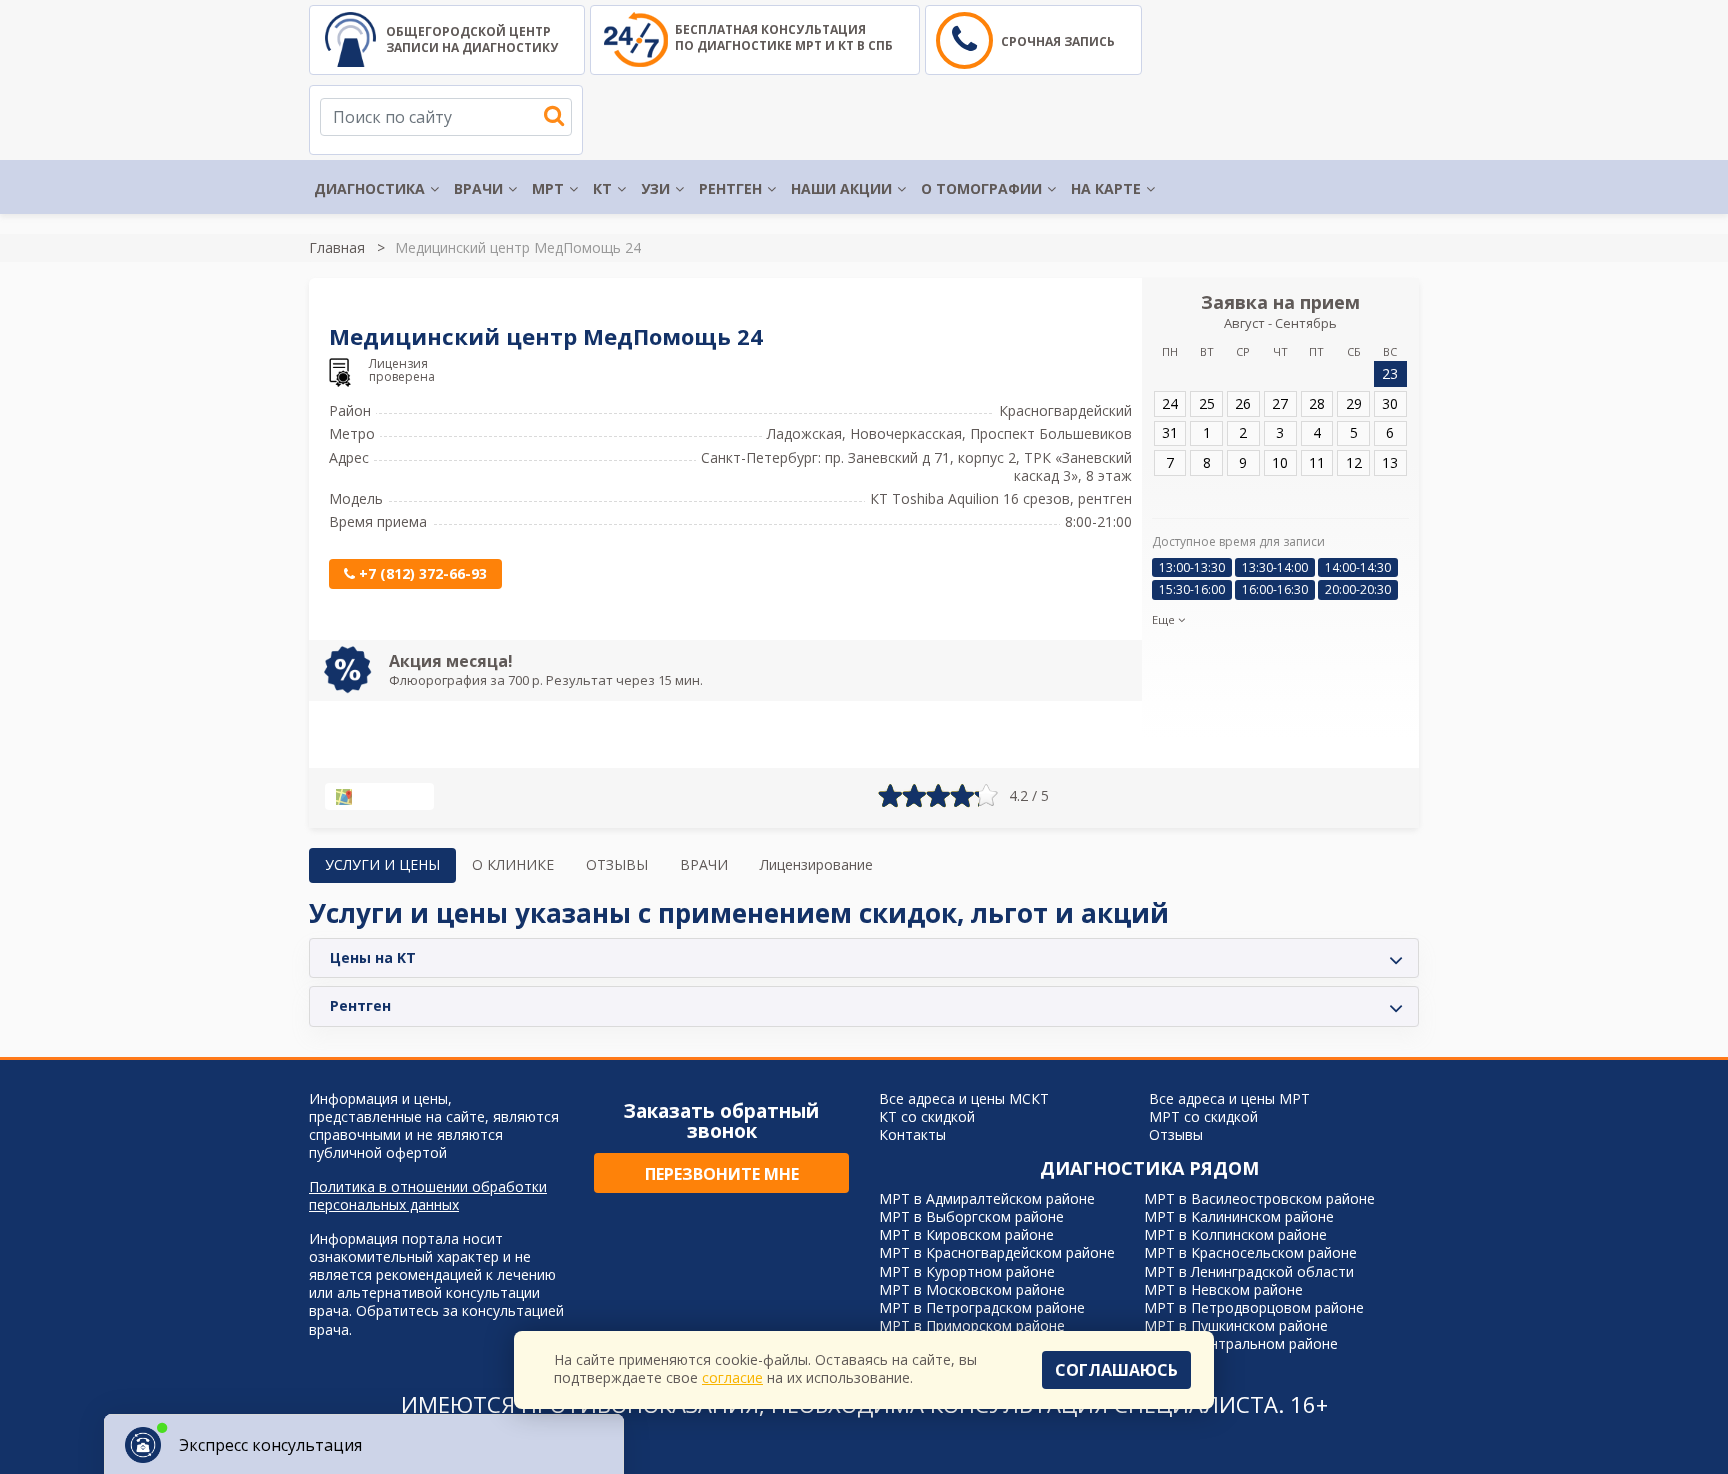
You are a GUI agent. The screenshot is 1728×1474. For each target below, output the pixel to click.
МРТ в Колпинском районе (1235, 1234)
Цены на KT (373, 957)
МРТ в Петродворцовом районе (1254, 1307)
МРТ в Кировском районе (966, 1234)
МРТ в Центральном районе (1241, 1343)
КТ (602, 188)
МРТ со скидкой (1203, 1116)
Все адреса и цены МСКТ (964, 1098)
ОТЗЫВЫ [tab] (617, 864)
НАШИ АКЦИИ (841, 188)
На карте (1106, 188)
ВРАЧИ (478, 188)
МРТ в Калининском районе (1239, 1216)
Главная (337, 247)
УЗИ (655, 188)
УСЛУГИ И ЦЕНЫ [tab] (382, 864)
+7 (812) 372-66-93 (421, 573)
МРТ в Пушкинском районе (1236, 1325)
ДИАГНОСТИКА (369, 188)
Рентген (360, 1005)
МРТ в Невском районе (1223, 1289)
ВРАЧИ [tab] (704, 864)
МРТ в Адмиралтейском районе (987, 1198)
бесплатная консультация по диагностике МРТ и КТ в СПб (784, 37)
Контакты (912, 1134)
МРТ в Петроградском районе (982, 1307)
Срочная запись (1058, 41)
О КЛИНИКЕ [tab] (513, 864)
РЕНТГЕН (730, 188)
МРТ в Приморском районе (972, 1325)
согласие (732, 1377)
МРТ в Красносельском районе (1250, 1252)
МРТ (548, 188)
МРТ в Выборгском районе (971, 1216)
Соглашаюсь (1116, 1370)
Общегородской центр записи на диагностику (472, 39)
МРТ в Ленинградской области (1249, 1271)
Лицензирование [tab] (816, 864)
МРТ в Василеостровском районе (1259, 1198)
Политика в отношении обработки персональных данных (428, 1196)
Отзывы (1176, 1134)
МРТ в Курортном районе (967, 1271)
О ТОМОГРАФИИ (981, 188)
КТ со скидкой (927, 1116)
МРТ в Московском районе (972, 1289)
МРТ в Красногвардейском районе (997, 1252)
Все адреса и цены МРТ (1229, 1098)
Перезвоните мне (722, 1174)
